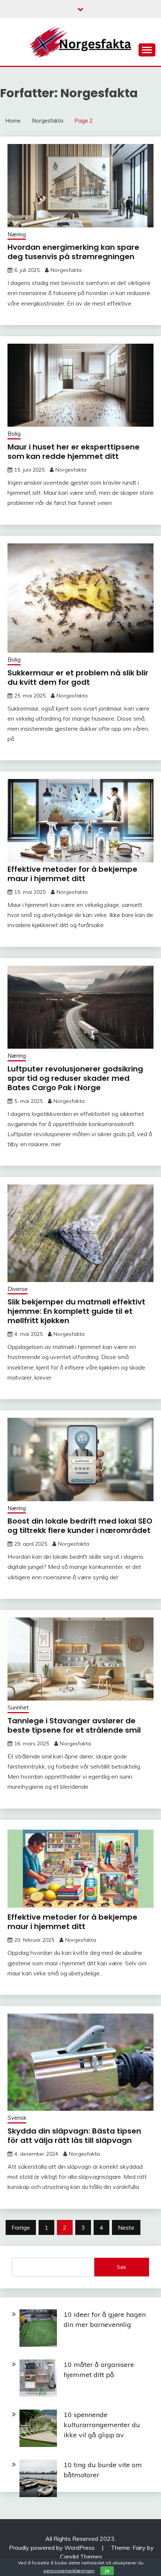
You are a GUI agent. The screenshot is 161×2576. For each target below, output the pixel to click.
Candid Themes (81, 2557)
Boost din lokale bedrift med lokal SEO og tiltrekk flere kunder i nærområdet (80, 1526)
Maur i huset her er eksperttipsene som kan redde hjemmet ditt (74, 452)
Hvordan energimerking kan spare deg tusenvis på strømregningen (73, 252)
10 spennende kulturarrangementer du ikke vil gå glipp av (102, 2425)
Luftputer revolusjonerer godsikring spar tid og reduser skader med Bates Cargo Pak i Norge (75, 1078)
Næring (17, 234)
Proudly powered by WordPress (53, 2548)
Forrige (21, 2227)
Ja (107, 2571)
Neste (126, 2227)
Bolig (14, 434)
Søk (121, 2267)
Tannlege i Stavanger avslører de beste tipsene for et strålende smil (74, 1725)
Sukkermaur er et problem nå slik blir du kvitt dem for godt (78, 677)
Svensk (17, 2118)
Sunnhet (18, 1707)
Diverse (18, 1289)
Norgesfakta (66, 270)
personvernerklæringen (69, 2571)
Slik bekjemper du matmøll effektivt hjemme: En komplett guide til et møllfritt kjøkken (76, 1311)
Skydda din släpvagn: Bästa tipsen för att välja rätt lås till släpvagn (74, 2136)
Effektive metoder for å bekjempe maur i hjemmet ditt (72, 874)
